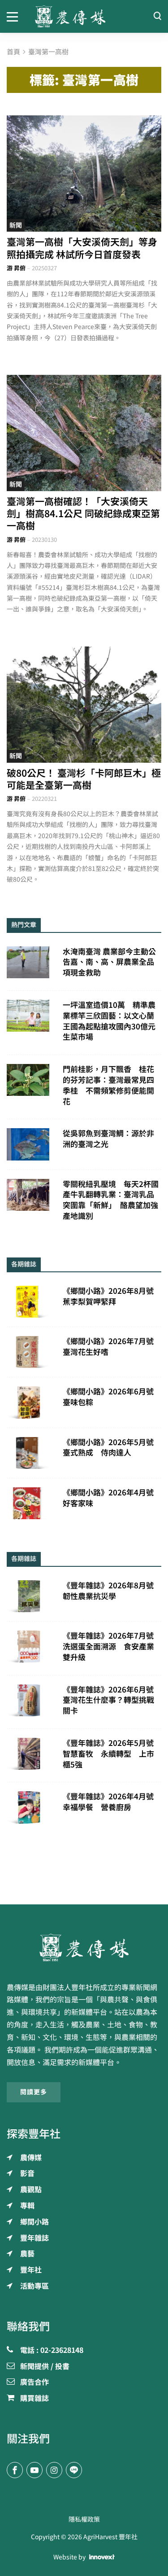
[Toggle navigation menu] (14, 16)
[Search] (157, 16)
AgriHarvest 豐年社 (110, 2537)
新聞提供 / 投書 (45, 2367)
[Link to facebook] (15, 2470)
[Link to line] (74, 2470)
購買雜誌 (34, 2399)
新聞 (16, 225)
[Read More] (84, 174)
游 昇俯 (16, 268)
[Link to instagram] (54, 2470)
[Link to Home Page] (84, 16)
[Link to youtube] (34, 2470)
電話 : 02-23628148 (52, 2351)
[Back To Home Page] (84, 1947)
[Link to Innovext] (102, 2557)
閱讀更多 (34, 2092)
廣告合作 (34, 2383)
